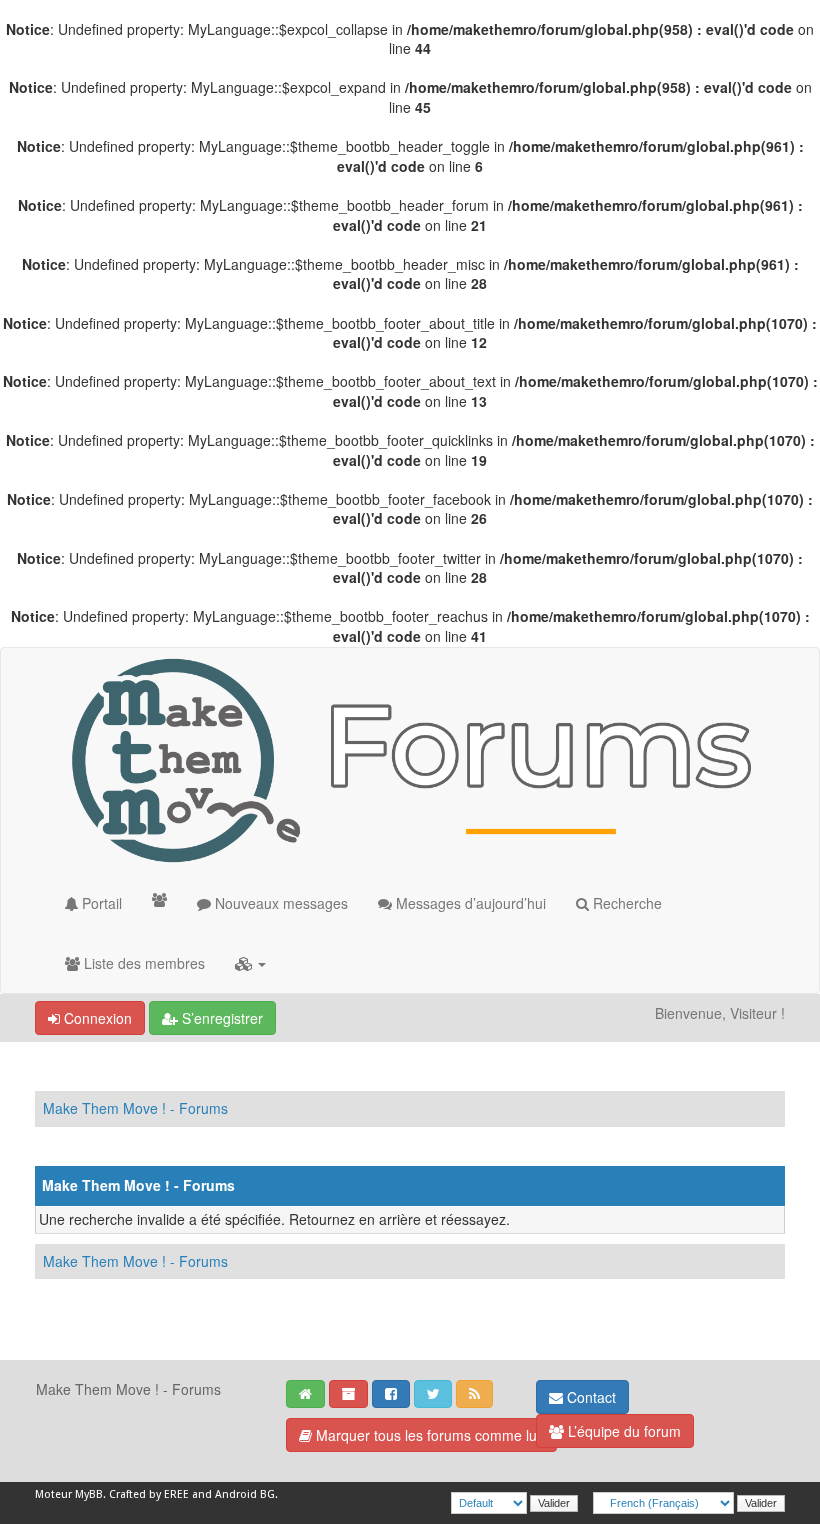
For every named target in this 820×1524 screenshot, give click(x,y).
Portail (100, 903)
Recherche (625, 903)
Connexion (96, 1018)
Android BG (245, 1494)
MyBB (89, 1494)
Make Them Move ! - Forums (135, 1108)
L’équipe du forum (622, 1431)
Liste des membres (142, 963)
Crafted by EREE (149, 1494)
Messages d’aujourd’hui (469, 903)
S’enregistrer (220, 1018)
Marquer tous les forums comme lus (428, 1435)
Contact (589, 1397)
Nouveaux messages (279, 903)
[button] (250, 963)
